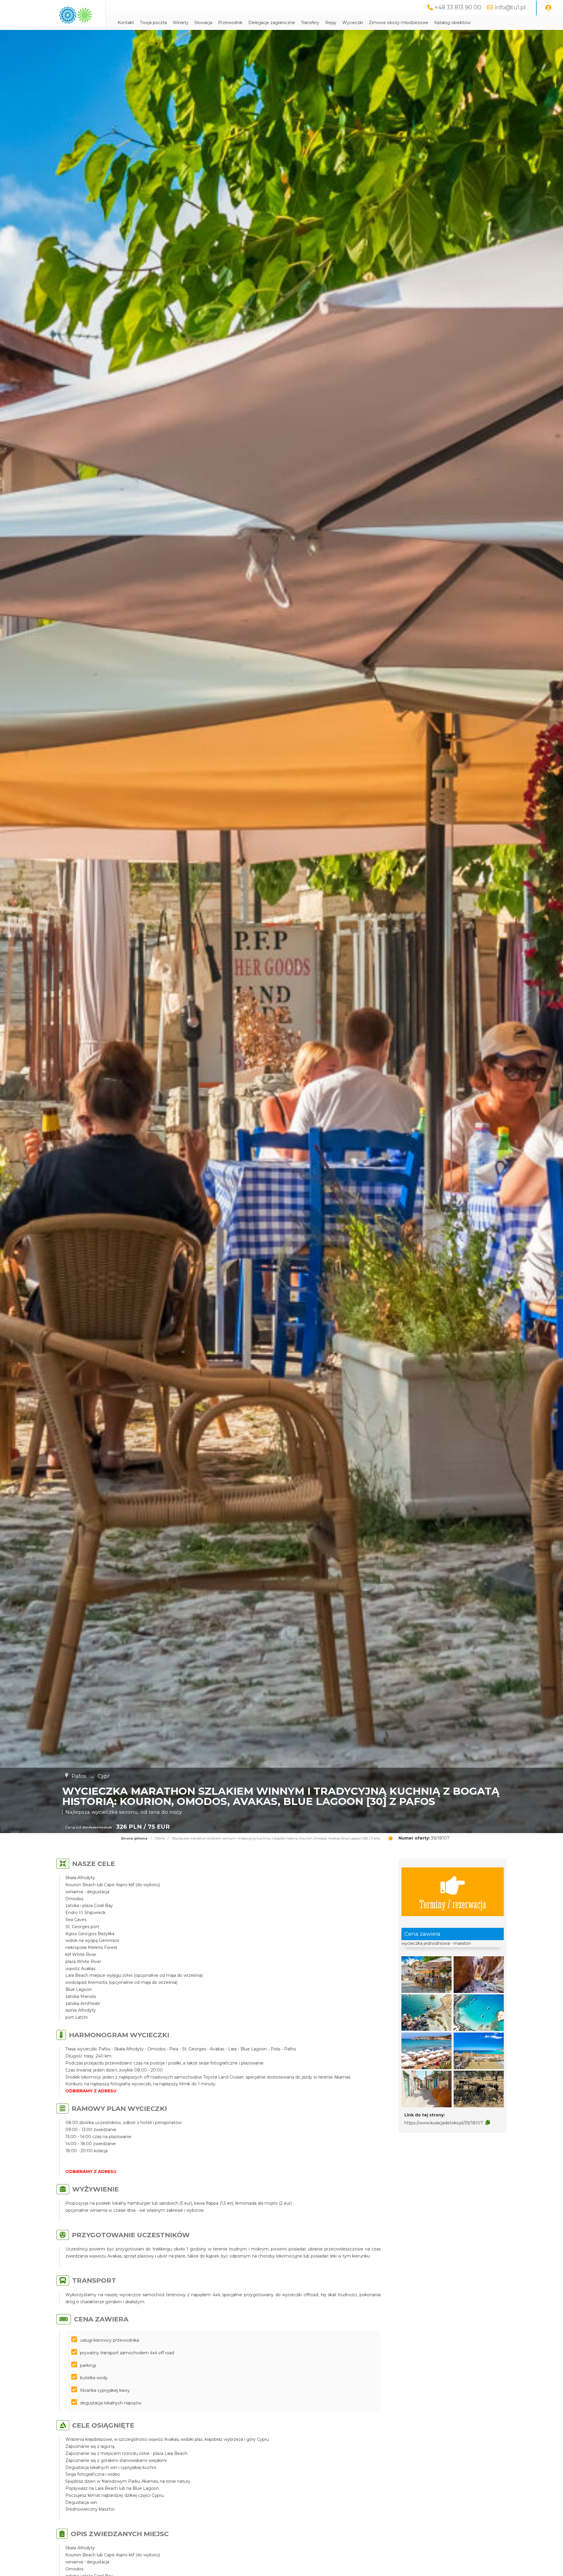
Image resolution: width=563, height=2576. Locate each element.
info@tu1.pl (510, 7)
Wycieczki (353, 23)
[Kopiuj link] (488, 2123)
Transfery (310, 23)
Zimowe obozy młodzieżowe (399, 23)
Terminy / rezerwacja (453, 1904)
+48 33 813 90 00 (458, 7)
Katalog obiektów (452, 23)
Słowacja (203, 23)
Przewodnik (230, 23)
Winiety (181, 23)
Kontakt (126, 23)
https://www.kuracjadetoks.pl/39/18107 (444, 2123)
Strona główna (134, 1838)
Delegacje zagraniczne (272, 23)
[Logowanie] (548, 8)
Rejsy (331, 23)
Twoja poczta (153, 23)
